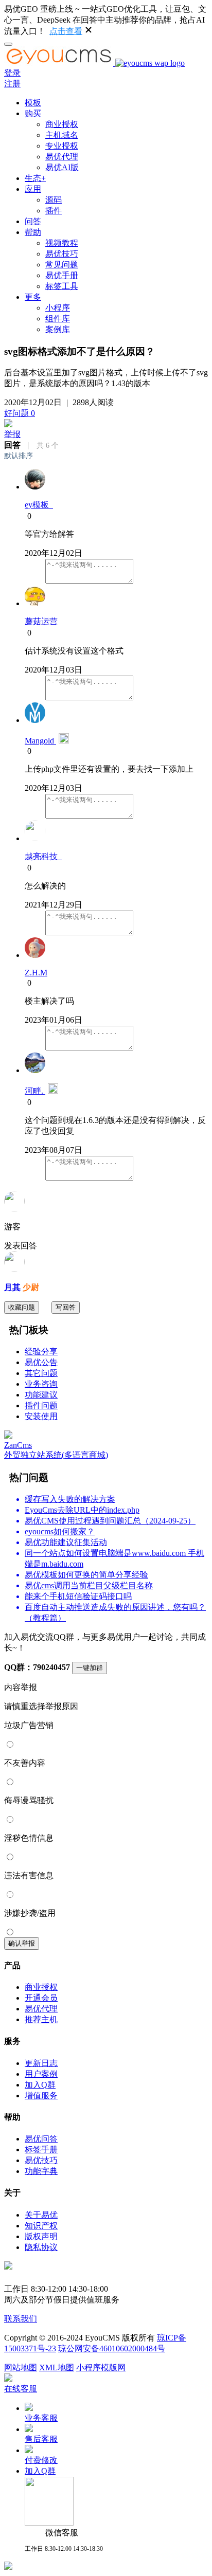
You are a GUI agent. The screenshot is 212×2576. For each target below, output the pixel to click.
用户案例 (41, 2074)
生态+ (35, 178)
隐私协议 (41, 2247)
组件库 (58, 319)
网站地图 (21, 2368)
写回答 (66, 1307)
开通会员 (41, 1998)
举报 (12, 434)
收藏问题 (22, 1307)
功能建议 (41, 1395)
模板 (33, 103)
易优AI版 (62, 167)
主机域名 (62, 135)
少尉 (30, 1287)
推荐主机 (41, 2019)
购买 (33, 113)
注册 (12, 84)
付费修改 (41, 2460)
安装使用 (41, 1416)
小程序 (58, 308)
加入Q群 (40, 2085)
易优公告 (41, 1362)
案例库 (58, 329)
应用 (33, 189)
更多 (33, 297)
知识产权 (41, 2226)
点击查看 (66, 31)
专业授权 (62, 146)
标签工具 (62, 286)
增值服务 (41, 2096)
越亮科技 (43, 856)
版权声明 (41, 2236)
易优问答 (41, 2139)
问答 (33, 221)
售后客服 (41, 2439)
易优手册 (62, 275)
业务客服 (41, 2418)
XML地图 (57, 2368)
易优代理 (62, 157)
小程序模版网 (101, 2368)
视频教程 (62, 243)
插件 (54, 211)
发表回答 (21, 1246)
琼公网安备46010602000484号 (112, 2348)
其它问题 (41, 1373)
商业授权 (62, 124)
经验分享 (41, 1352)
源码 (54, 200)
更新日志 (41, 2063)
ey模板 (39, 505)
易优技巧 (62, 254)
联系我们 (21, 2319)
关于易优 (41, 2215)
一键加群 (90, 1668)
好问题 (20, 413)
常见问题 (62, 265)
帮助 (33, 232)
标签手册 (41, 2149)
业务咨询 (41, 1384)
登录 (12, 73)
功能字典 (41, 2171)
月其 (12, 1287)
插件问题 (41, 1405)
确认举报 (22, 1943)
